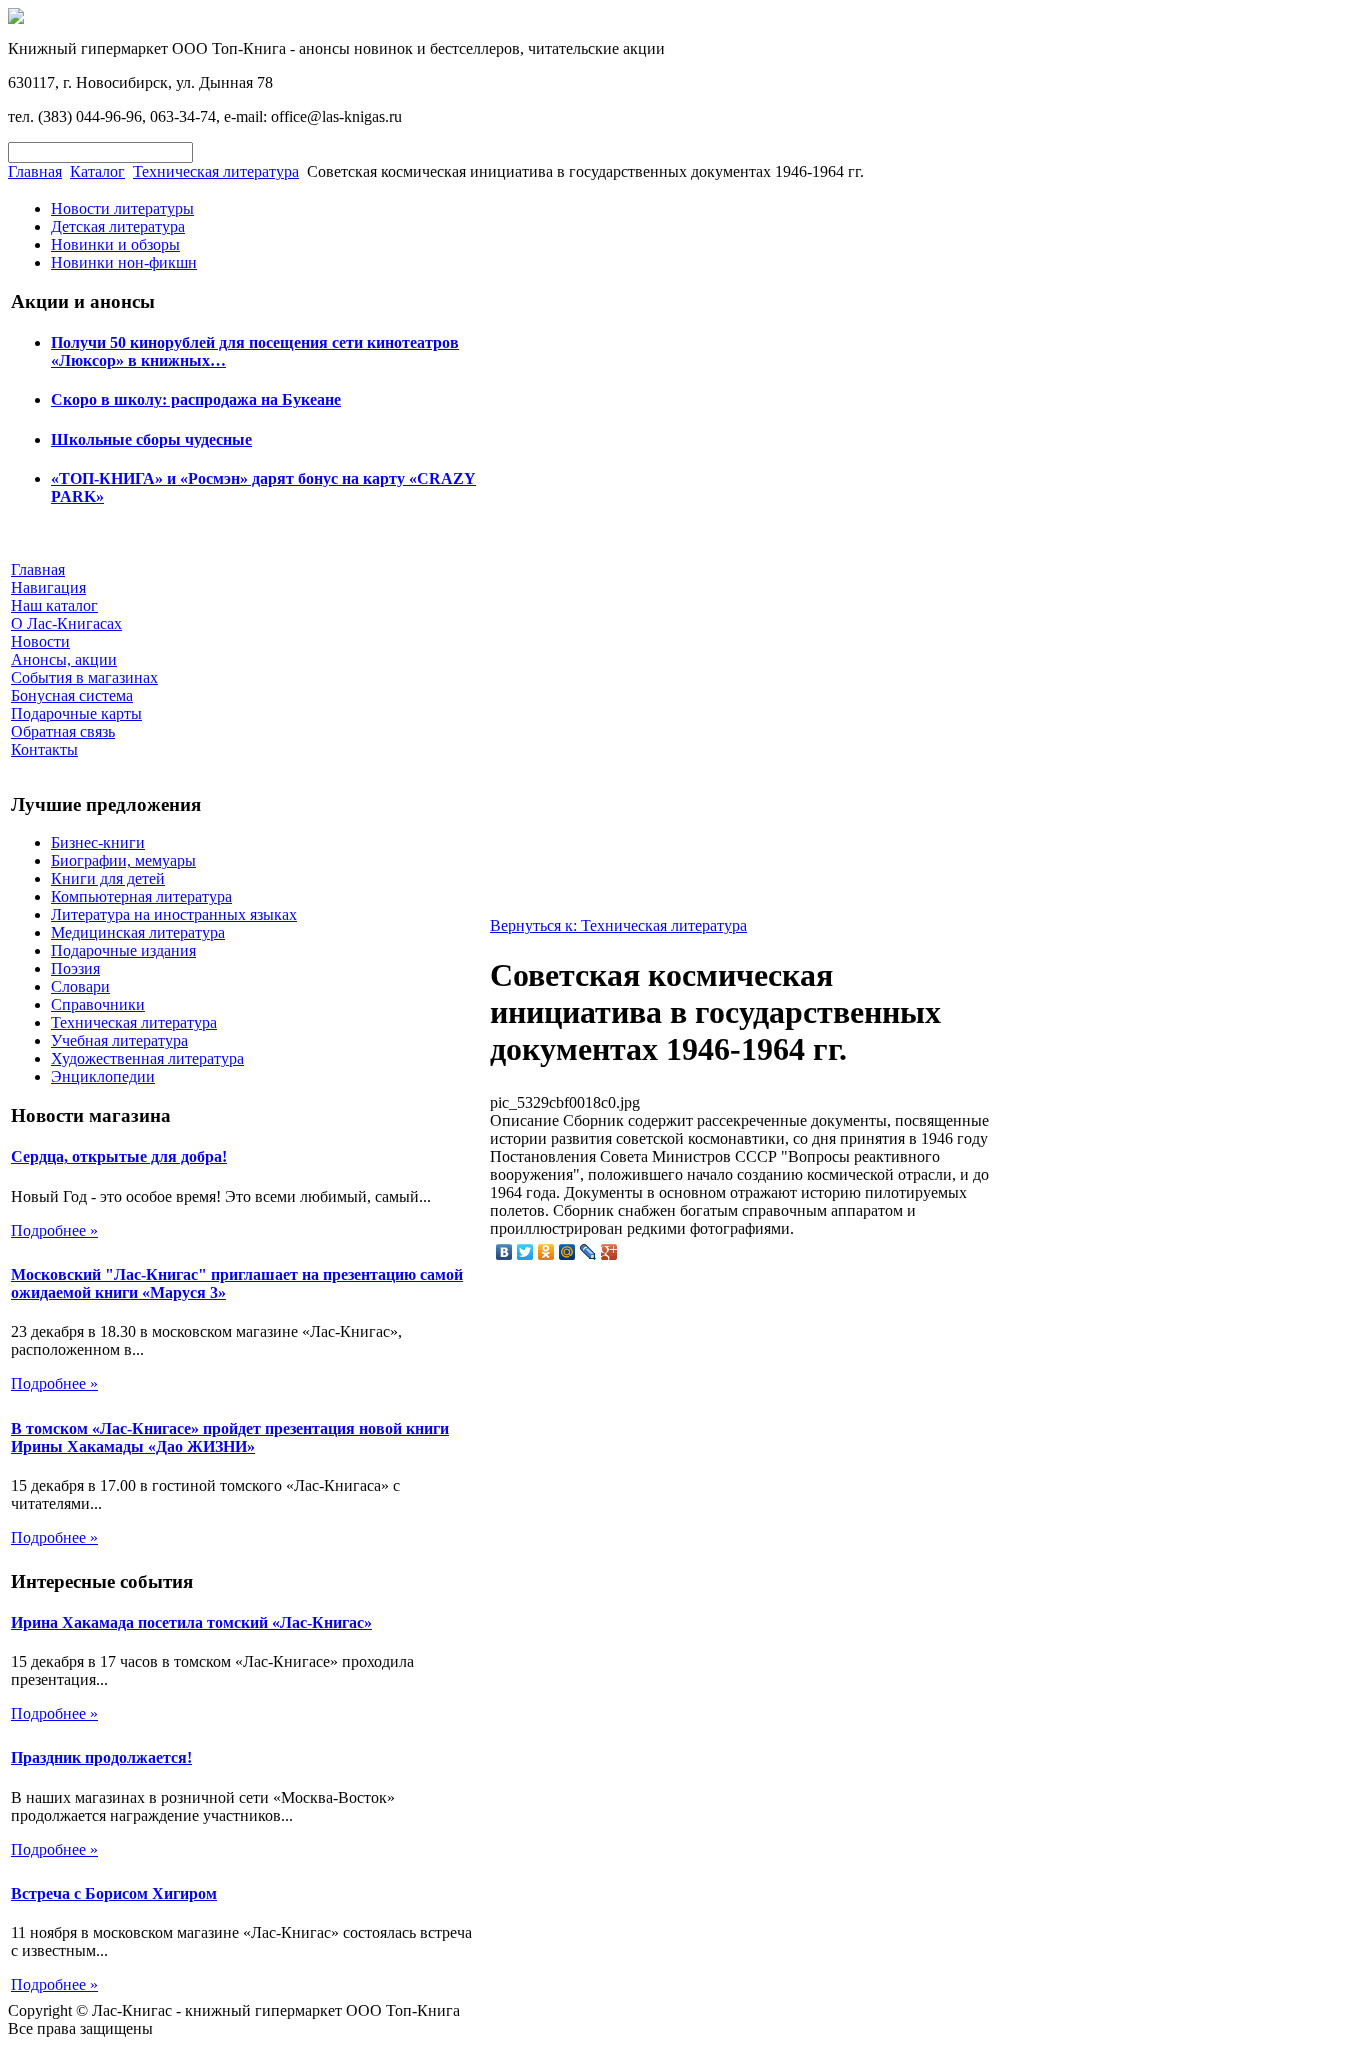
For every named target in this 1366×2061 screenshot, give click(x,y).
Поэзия (75, 968)
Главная (35, 171)
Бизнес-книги (98, 842)
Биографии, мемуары (123, 860)
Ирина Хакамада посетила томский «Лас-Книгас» (191, 1622)
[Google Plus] (609, 1252)
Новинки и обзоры (115, 244)
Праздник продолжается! (101, 1757)
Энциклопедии (103, 1076)
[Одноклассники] (546, 1252)
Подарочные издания (123, 950)
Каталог (97, 171)
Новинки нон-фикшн (124, 262)
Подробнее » (54, 1230)
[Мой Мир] (567, 1252)
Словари (80, 986)
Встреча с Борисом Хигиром (114, 1893)
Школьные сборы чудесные (151, 439)
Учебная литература (119, 1040)
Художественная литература (147, 1058)
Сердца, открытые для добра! (119, 1156)
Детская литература (118, 226)
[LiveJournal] (588, 1252)
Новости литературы (122, 208)
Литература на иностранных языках (174, 914)
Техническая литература (216, 171)
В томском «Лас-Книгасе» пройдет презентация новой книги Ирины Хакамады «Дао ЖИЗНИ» (230, 1437)
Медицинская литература (138, 932)
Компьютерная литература (141, 896)
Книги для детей (108, 878)
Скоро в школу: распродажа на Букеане (196, 399)
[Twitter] (525, 1252)
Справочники (98, 1004)
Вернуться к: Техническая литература (618, 925)
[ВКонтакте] (504, 1252)
